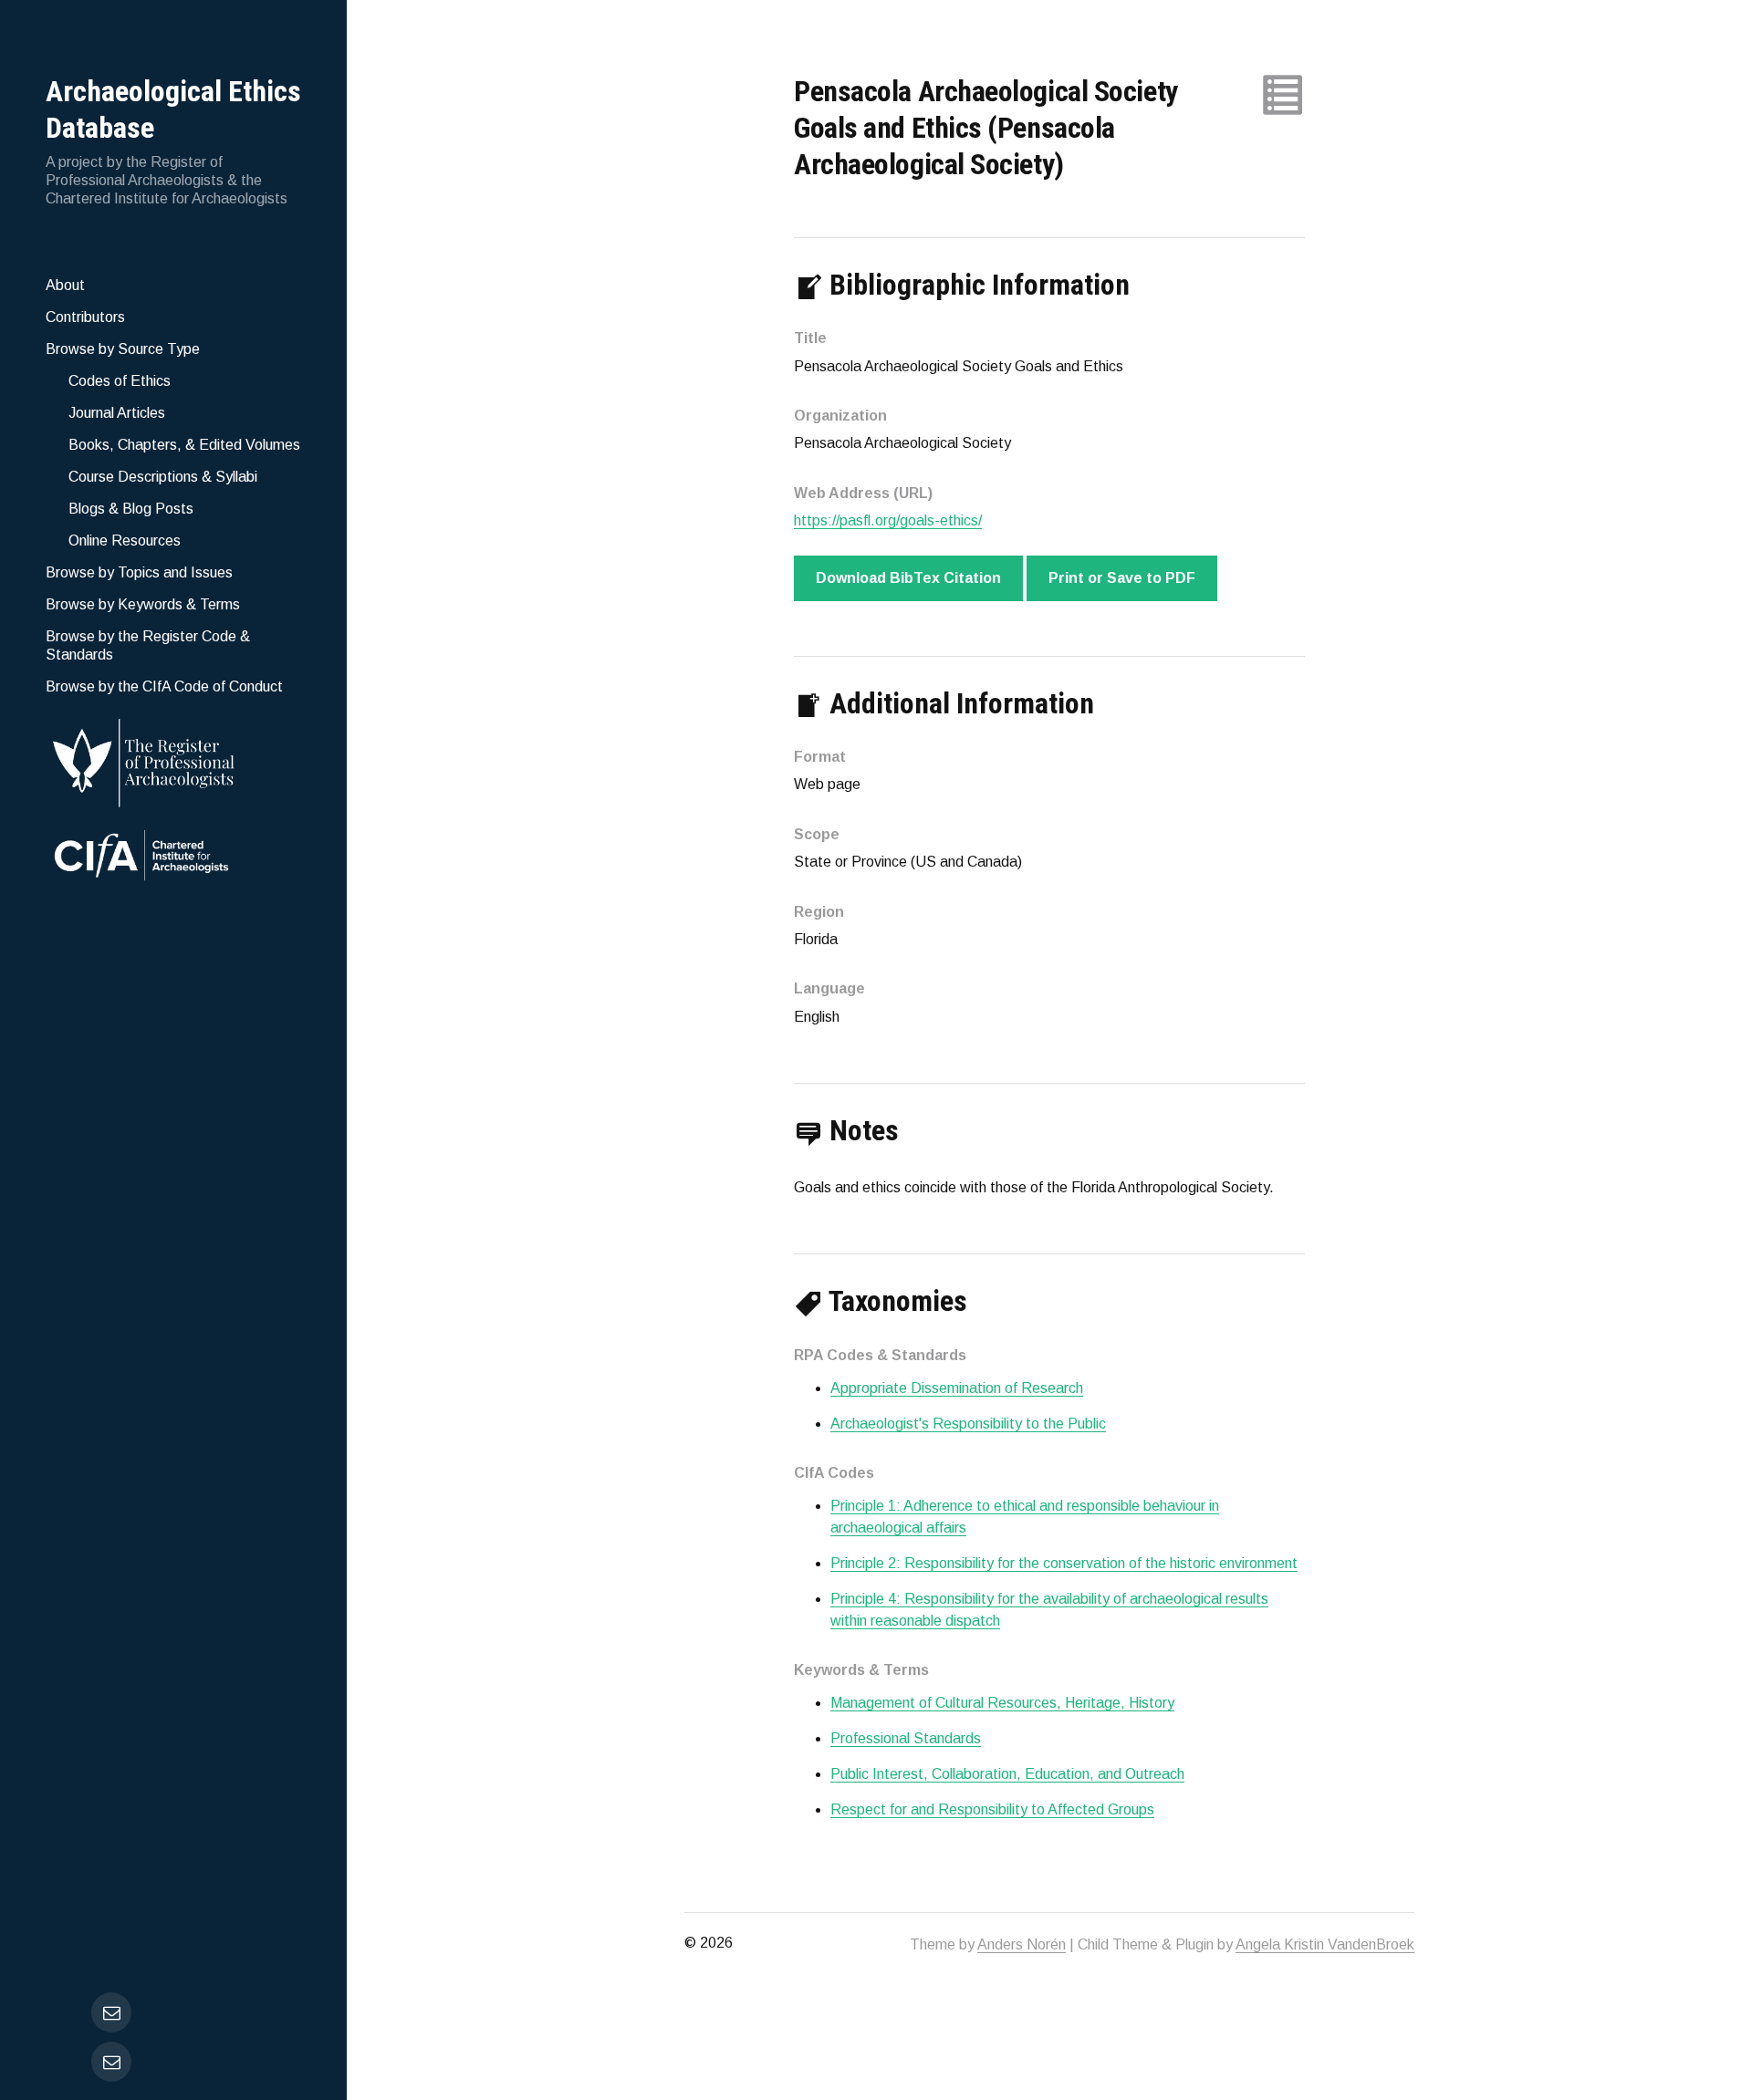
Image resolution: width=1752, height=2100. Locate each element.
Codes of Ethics (120, 381)
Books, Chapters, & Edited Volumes (184, 445)
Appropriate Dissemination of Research (957, 1388)
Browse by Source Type (123, 349)
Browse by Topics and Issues (139, 572)
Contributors (85, 317)
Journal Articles (117, 413)
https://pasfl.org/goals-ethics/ (888, 520)
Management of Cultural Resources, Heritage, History (1002, 1703)
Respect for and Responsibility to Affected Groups (992, 1809)
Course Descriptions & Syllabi (163, 477)
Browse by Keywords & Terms (143, 604)
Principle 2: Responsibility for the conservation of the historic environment (1064, 1563)
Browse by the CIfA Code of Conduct (164, 686)
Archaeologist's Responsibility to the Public (968, 1424)
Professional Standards (906, 1738)
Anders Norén (1022, 1944)
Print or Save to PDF (1122, 578)
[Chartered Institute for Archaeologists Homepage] (173, 858)
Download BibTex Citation (908, 578)
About (65, 285)
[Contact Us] (111, 2062)
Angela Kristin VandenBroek (1325, 1944)
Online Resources (125, 541)
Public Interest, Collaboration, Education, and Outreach (1007, 1774)
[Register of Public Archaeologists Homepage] (173, 759)
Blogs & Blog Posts (131, 509)
